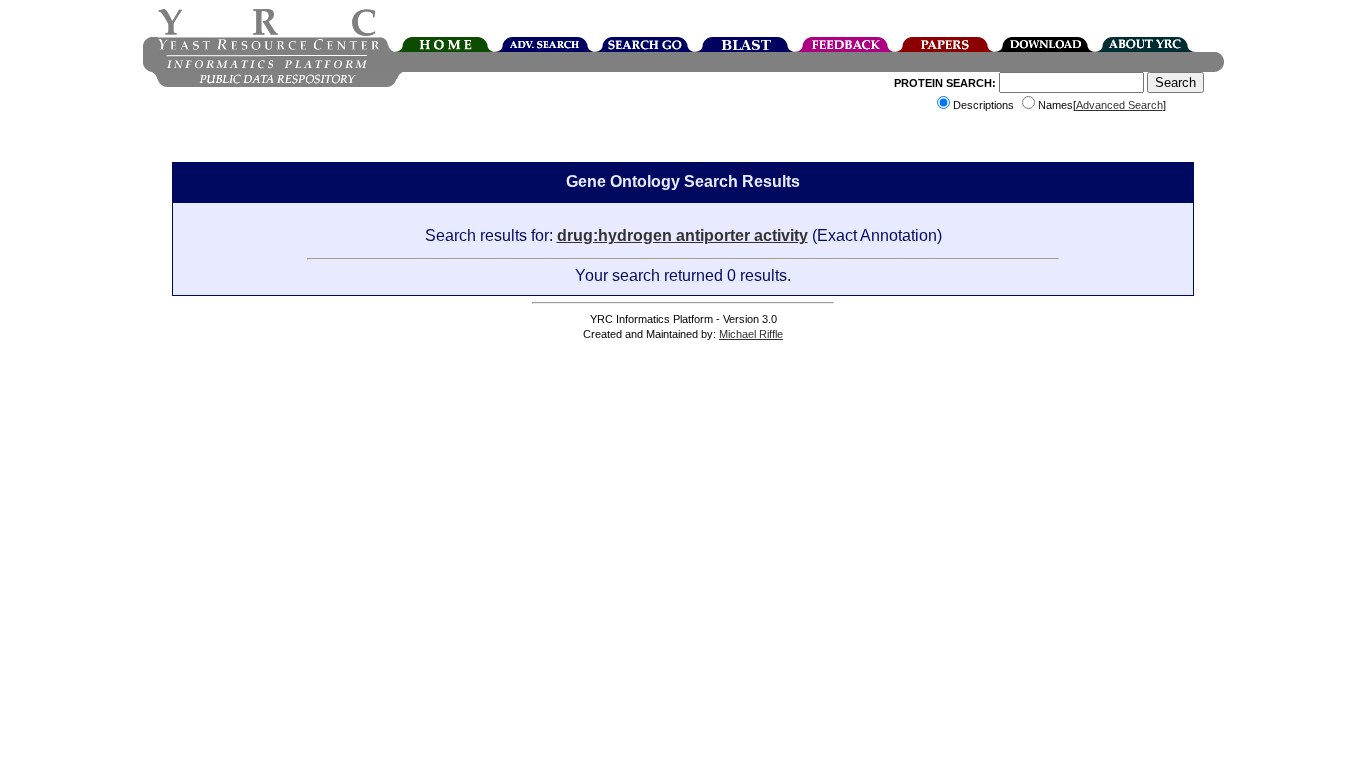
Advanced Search (1119, 105)
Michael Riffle (751, 334)
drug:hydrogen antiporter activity (682, 235)
